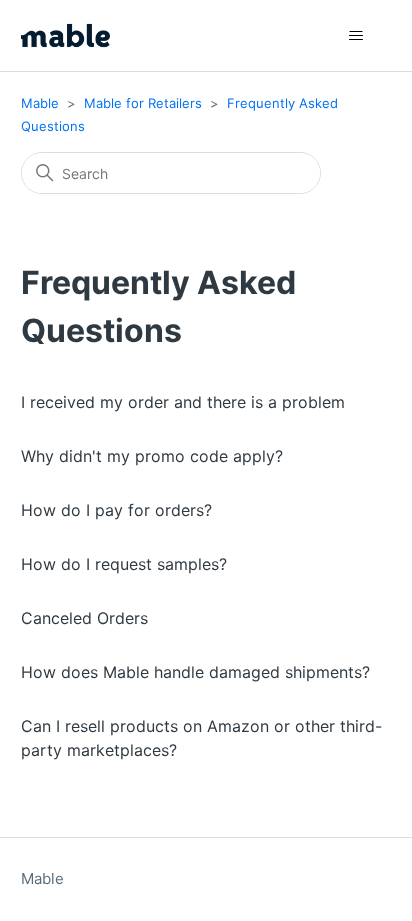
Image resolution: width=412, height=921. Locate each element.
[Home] (66, 35)
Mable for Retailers (143, 103)
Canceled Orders (84, 618)
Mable (40, 103)
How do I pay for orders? (116, 510)
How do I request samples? (124, 564)
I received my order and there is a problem (183, 402)
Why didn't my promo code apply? (152, 456)
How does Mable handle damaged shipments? (195, 672)
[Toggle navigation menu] (355, 36)
